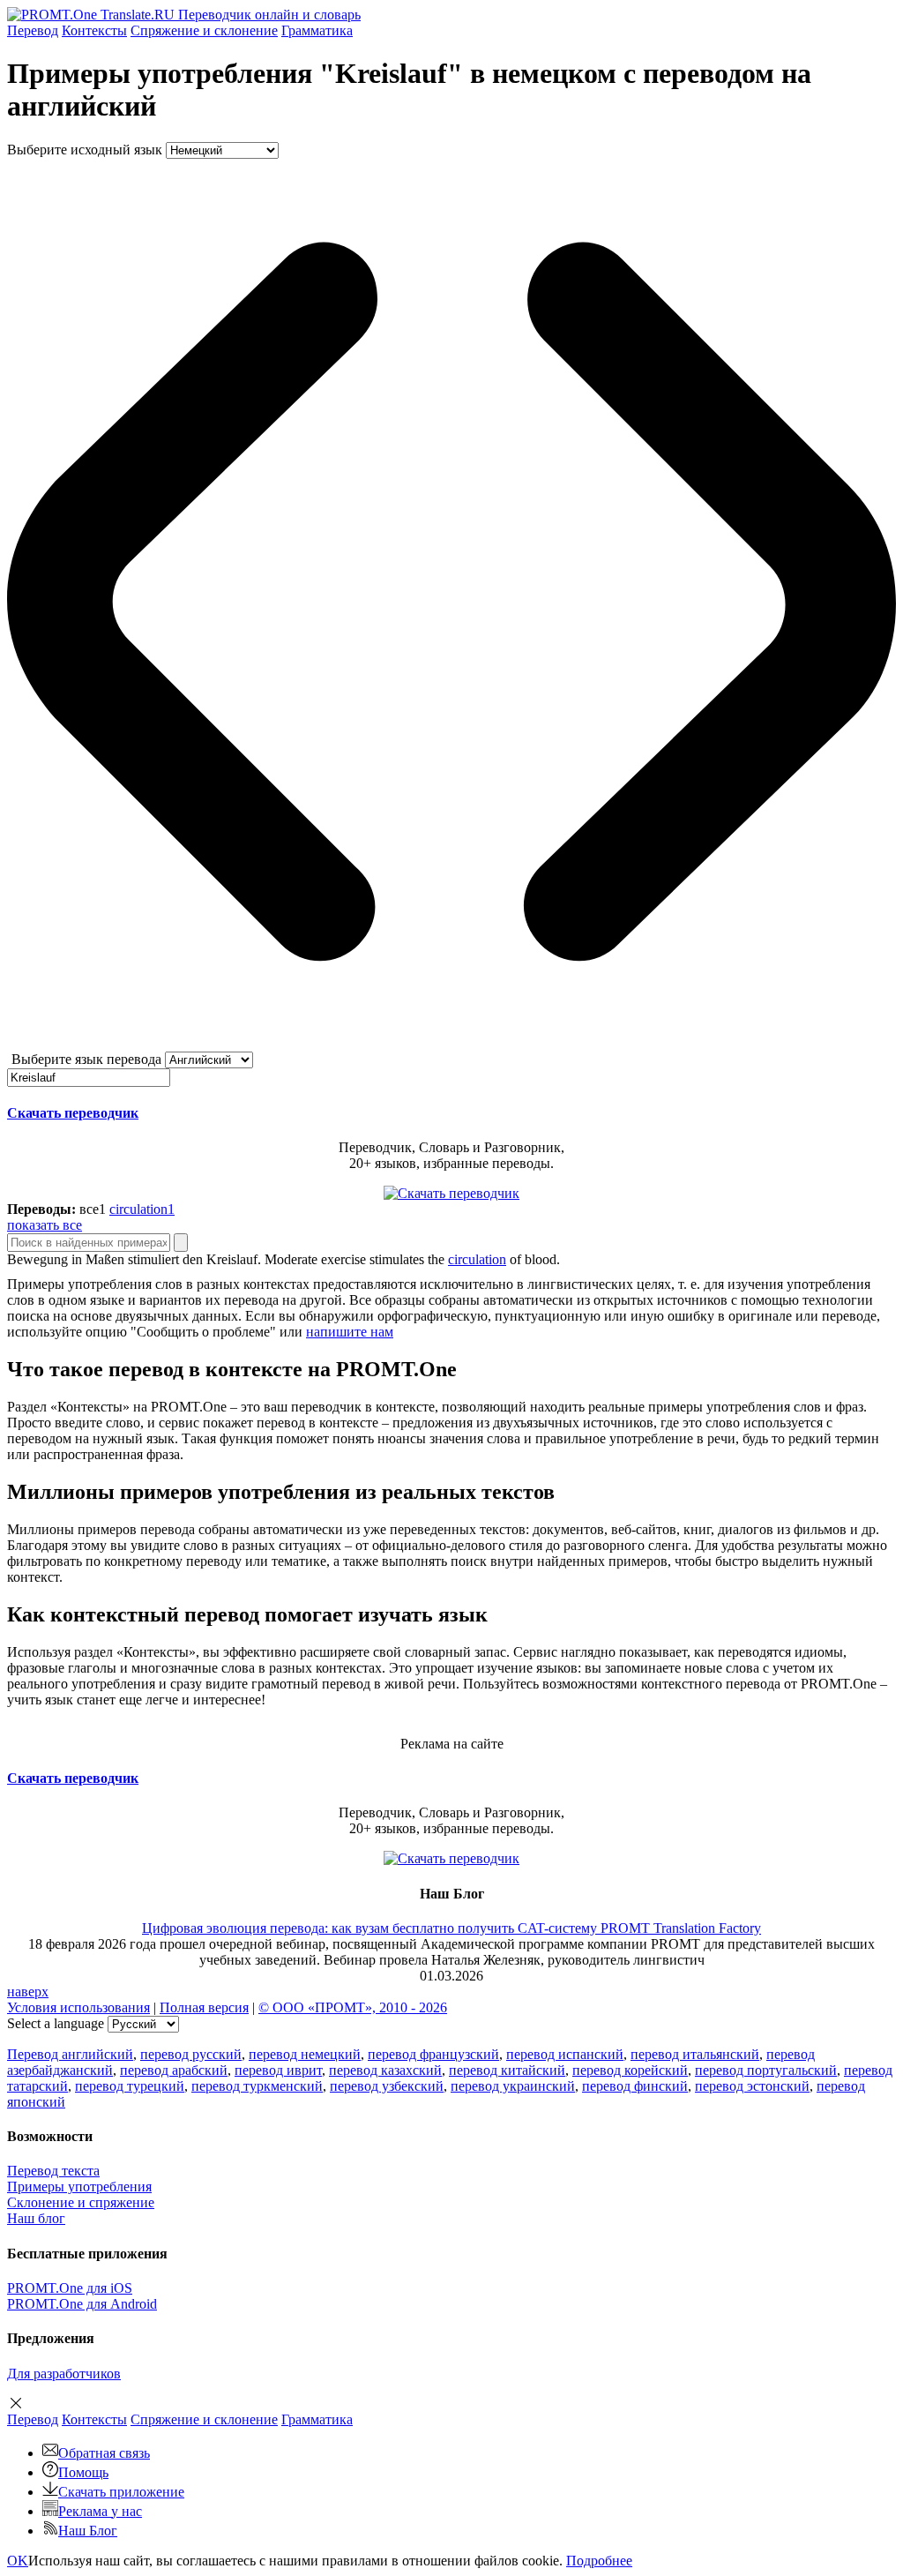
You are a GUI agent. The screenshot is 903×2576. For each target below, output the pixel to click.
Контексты (94, 30)
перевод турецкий (130, 2086)
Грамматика (317, 30)
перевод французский (433, 2054)
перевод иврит (278, 2070)
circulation (477, 1259)
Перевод (33, 30)
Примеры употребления (79, 2187)
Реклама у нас (100, 2511)
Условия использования (78, 2007)
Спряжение (204, 30)
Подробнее (599, 2561)
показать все (45, 1225)
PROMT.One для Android (82, 2304)
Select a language (56, 2023)
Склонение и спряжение (81, 2202)
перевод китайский (507, 2070)
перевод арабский (174, 2070)
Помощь (83, 2472)
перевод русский (191, 2054)
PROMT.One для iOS (70, 2288)
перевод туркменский (257, 2086)
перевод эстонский (752, 2086)
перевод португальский (766, 2070)
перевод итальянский (695, 2054)
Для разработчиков (64, 2374)
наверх (28, 1992)
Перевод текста (53, 2171)
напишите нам (350, 1332)
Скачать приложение (121, 2492)
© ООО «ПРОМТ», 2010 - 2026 (353, 2007)
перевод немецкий (305, 2054)
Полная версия (204, 2007)
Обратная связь (104, 2453)
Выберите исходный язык (85, 150)
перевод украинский (513, 2086)
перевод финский (635, 2086)
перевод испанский (565, 2054)
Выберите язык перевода (86, 1059)
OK (18, 2561)
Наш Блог (88, 2531)
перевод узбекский (387, 2086)
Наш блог (36, 2218)
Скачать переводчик (73, 1113)
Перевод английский (70, 2054)
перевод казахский (385, 2070)
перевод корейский (630, 2070)
